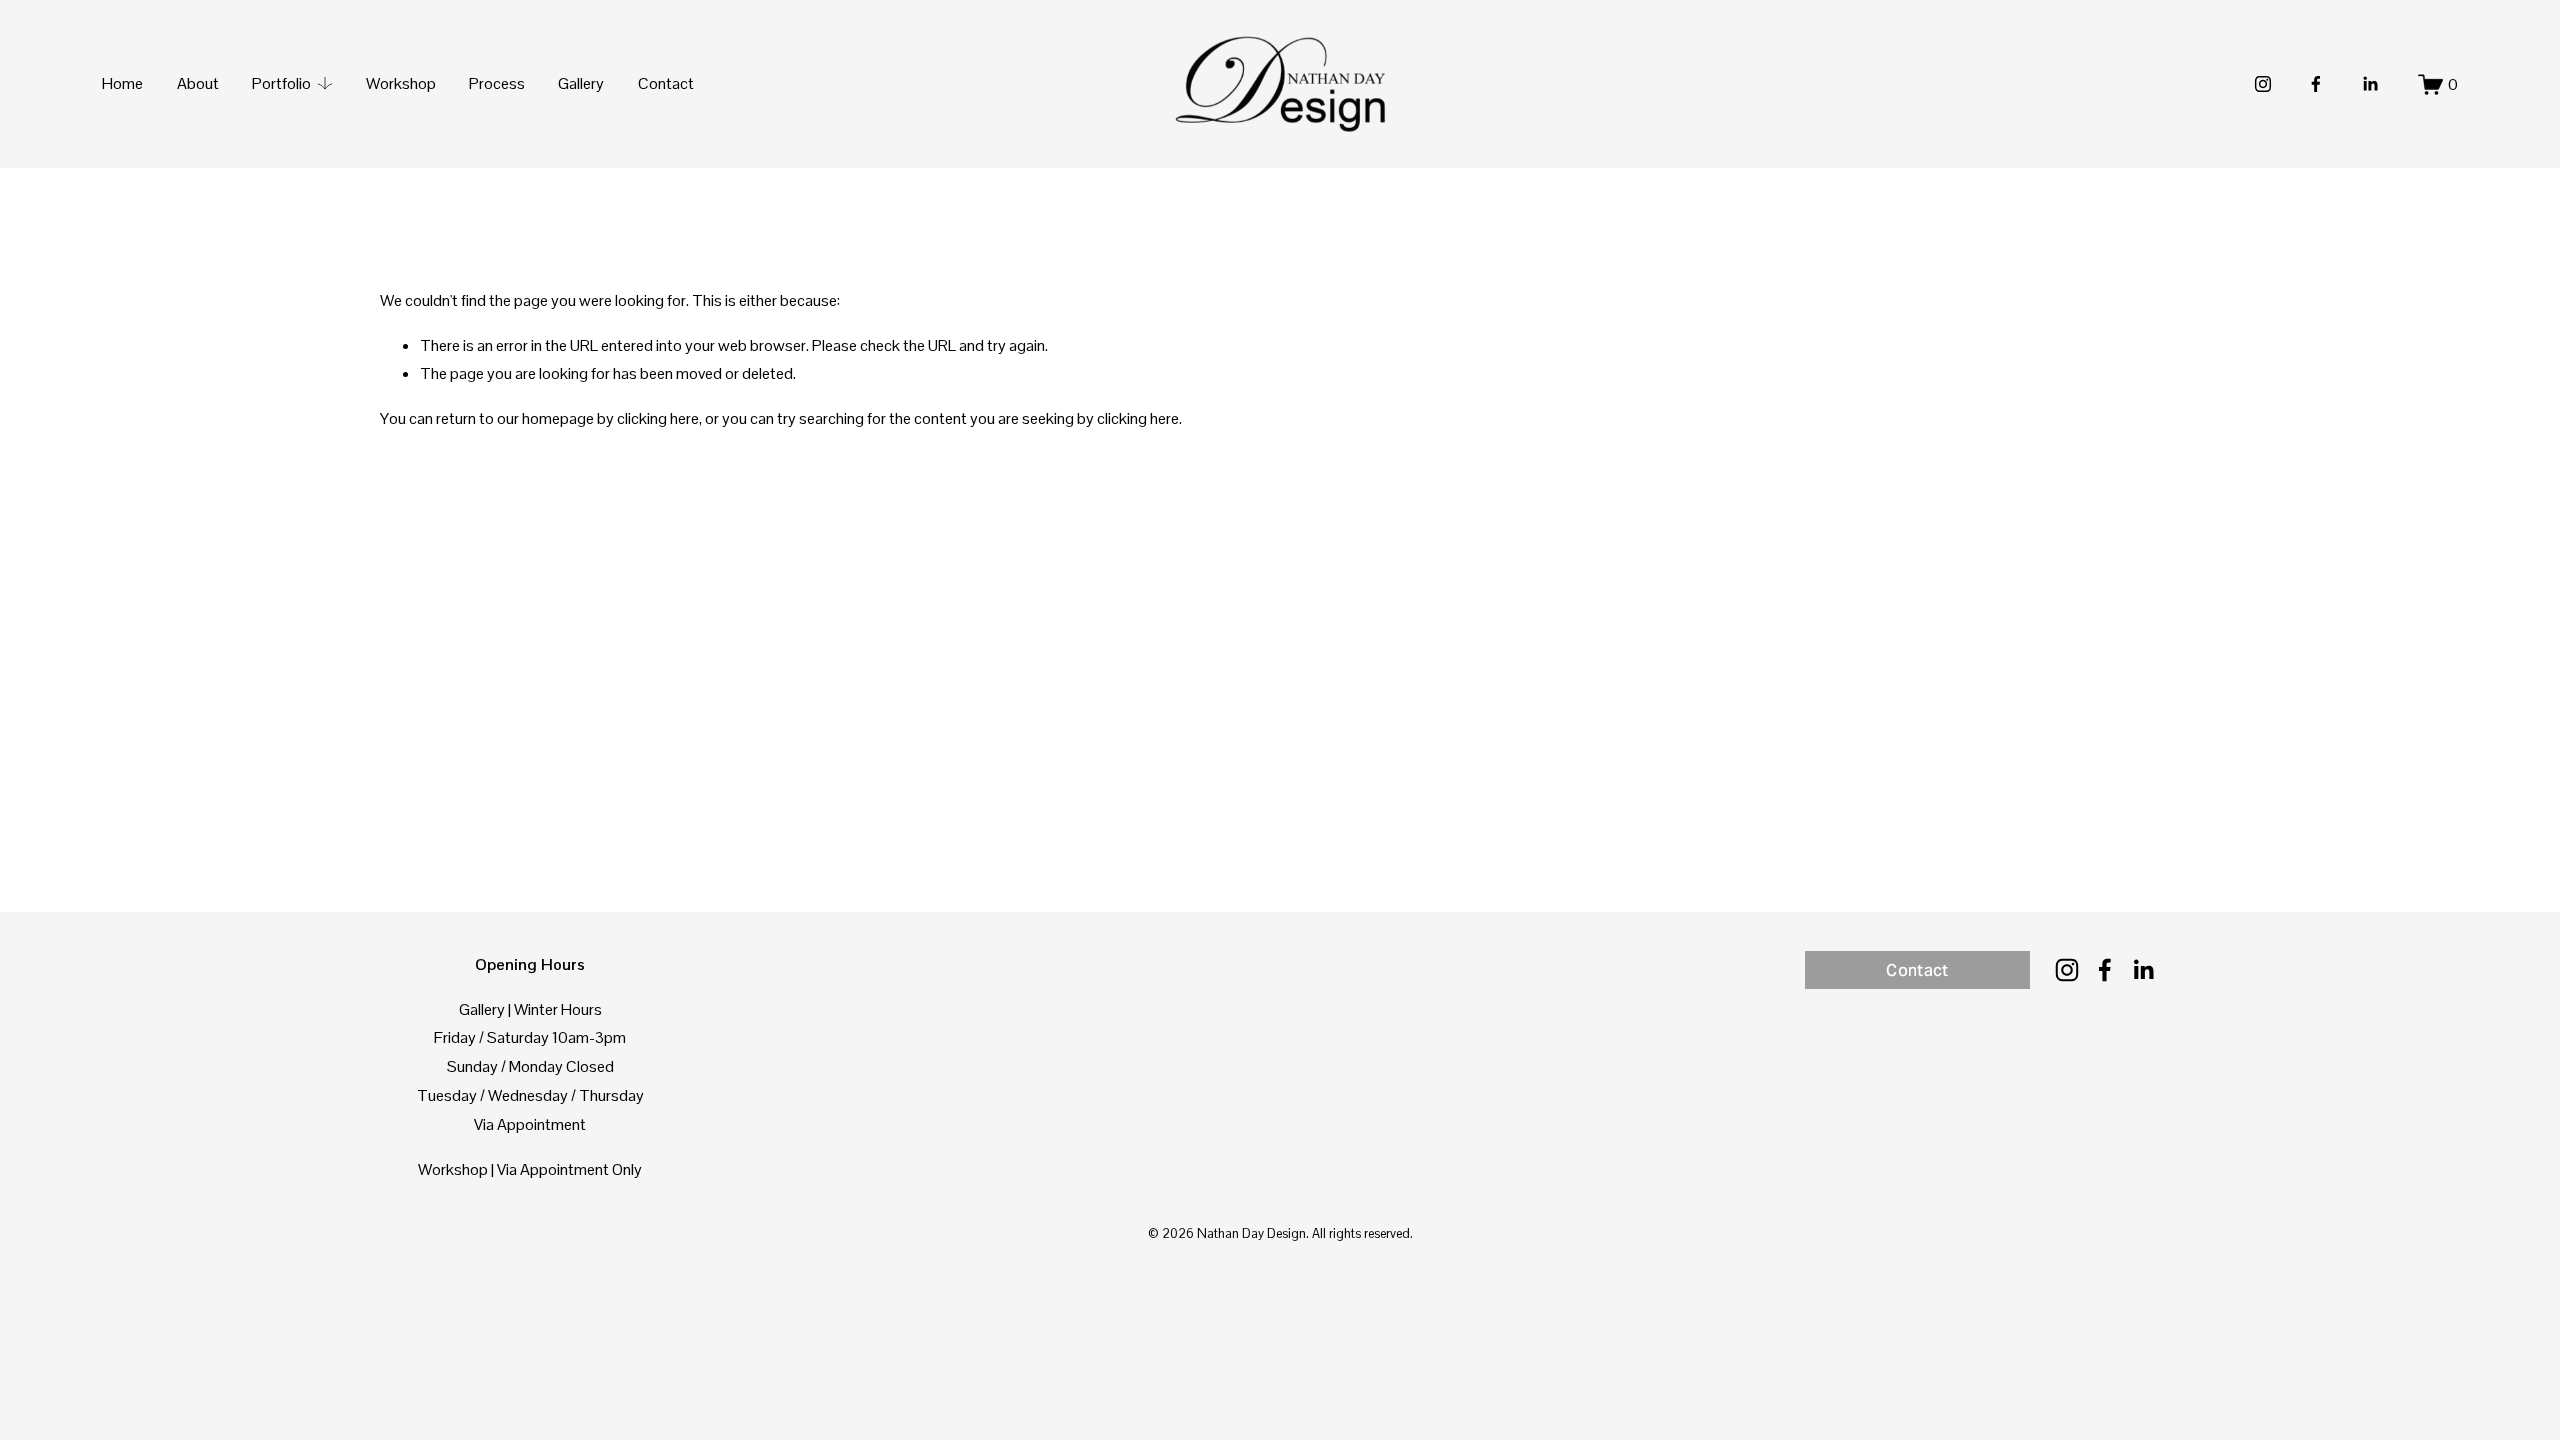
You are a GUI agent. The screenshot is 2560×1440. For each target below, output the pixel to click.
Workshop (401, 83)
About (198, 83)
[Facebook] (2316, 84)
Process (497, 83)
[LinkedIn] (2370, 84)
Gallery (581, 83)
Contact (666, 83)
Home (122, 83)
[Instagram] (2263, 84)
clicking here (658, 418)
